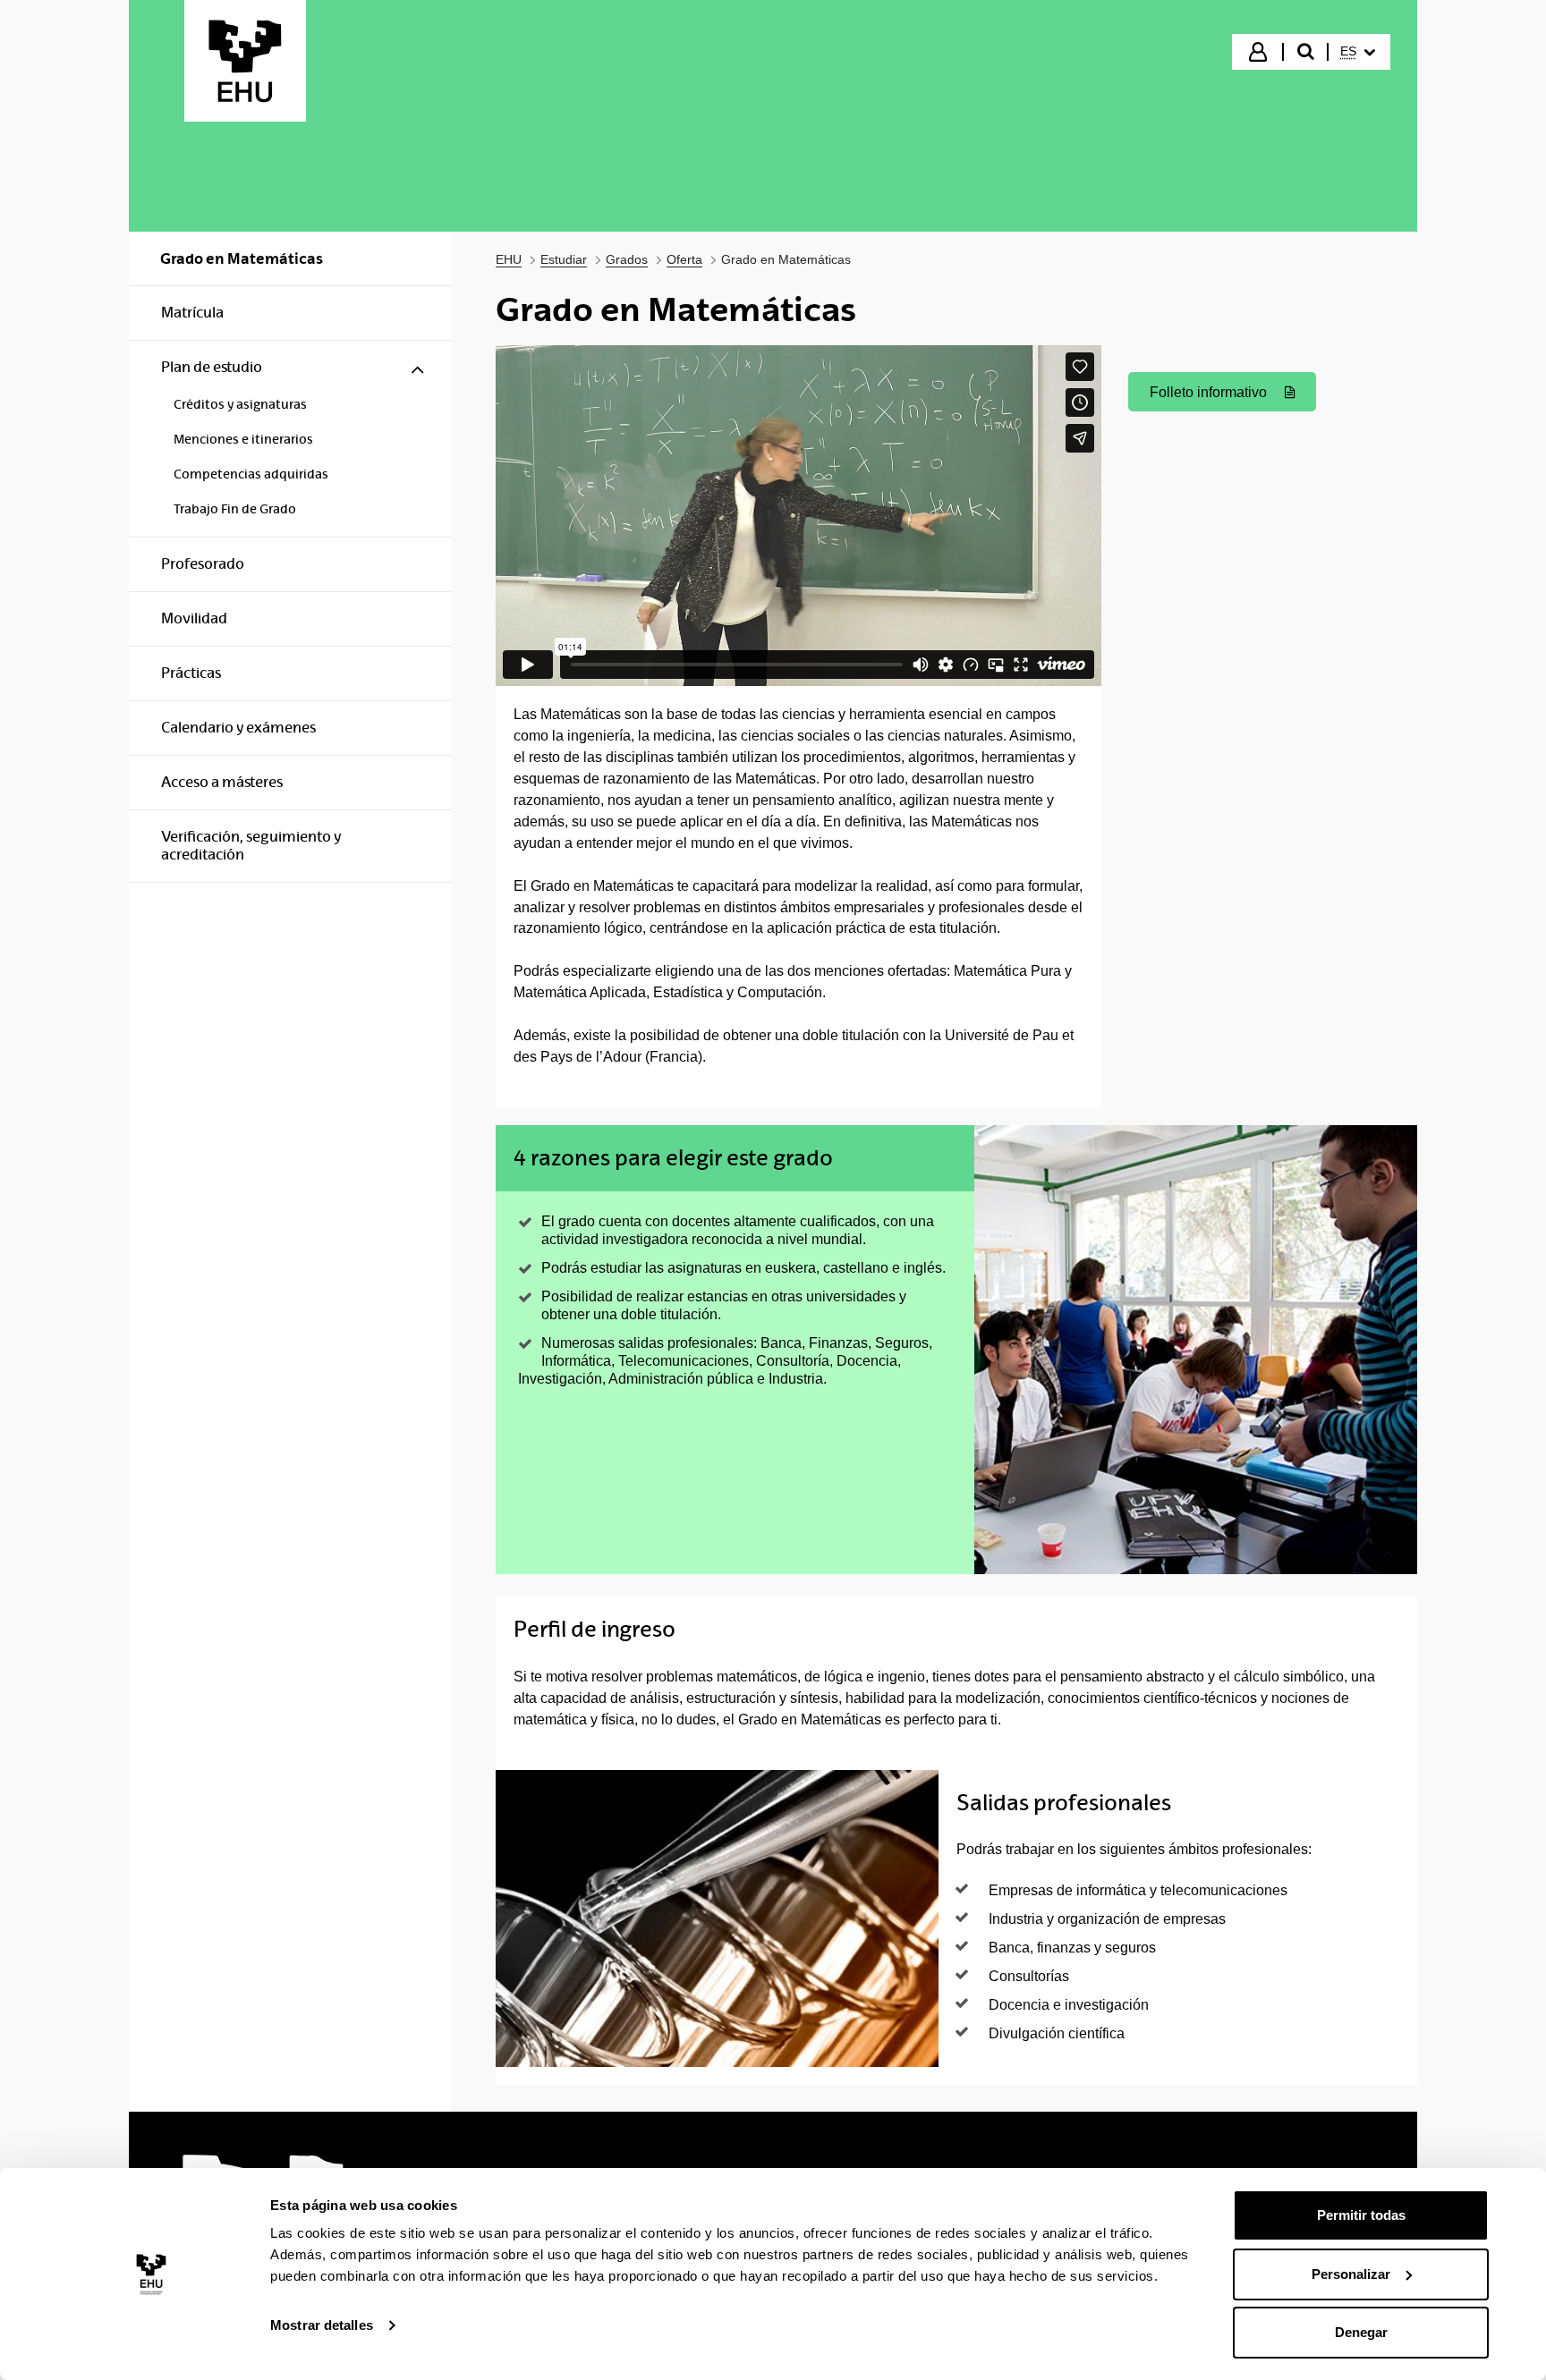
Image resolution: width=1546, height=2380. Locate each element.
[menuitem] (1358, 52)
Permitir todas (1361, 2215)
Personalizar (1351, 2274)
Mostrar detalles (322, 2325)
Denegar (1361, 2332)
